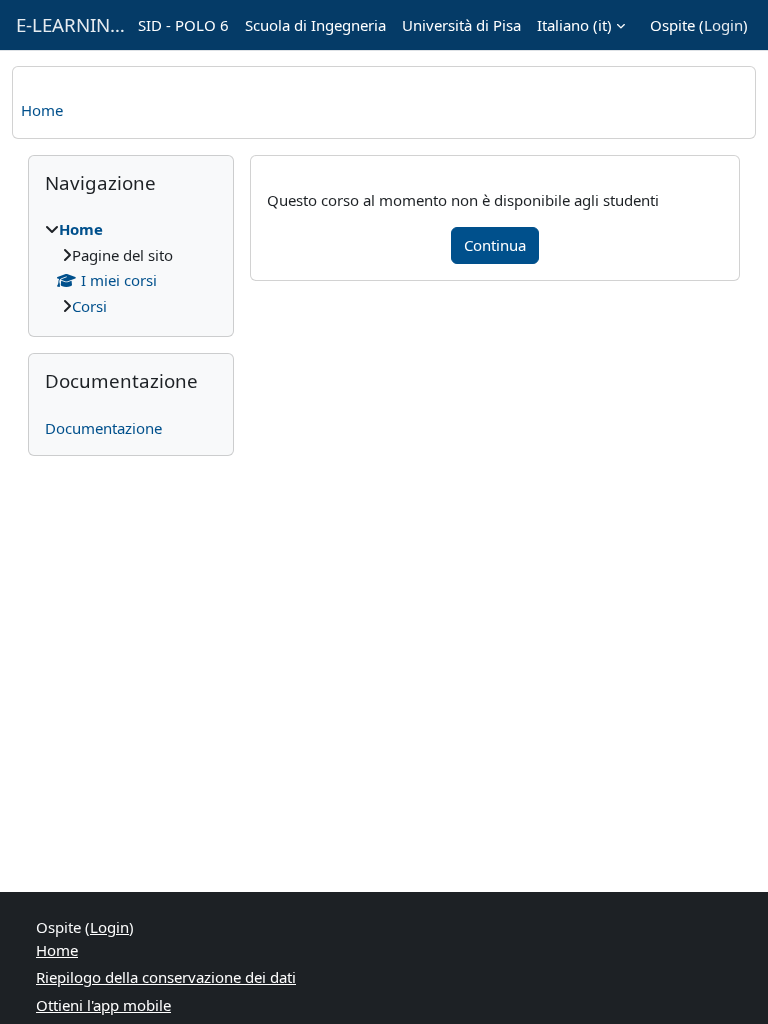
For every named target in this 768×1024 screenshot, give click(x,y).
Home (42, 110)
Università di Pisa (461, 25)
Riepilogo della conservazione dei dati (166, 977)
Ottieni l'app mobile (103, 1005)
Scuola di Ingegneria (315, 25)
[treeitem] (131, 267)
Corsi (89, 306)
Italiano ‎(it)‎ (574, 25)
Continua (495, 245)
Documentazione (103, 428)
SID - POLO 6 (183, 25)
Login (723, 25)
